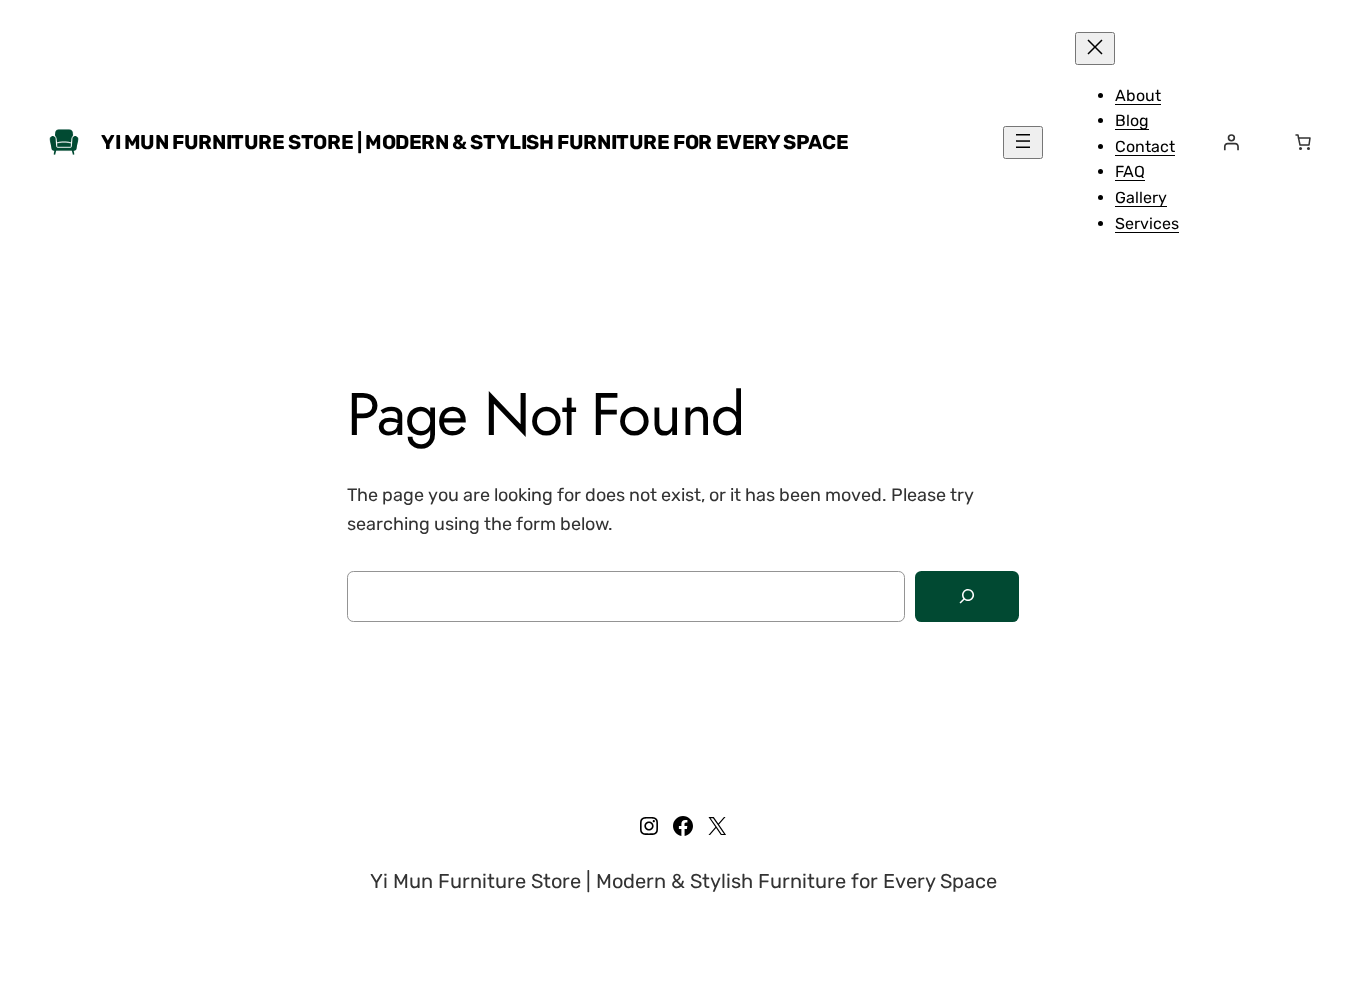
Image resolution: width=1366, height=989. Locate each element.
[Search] (967, 596)
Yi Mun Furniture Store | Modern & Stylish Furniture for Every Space (474, 142)
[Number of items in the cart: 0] (1303, 142)
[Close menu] (1095, 48)
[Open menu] (1023, 142)
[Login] (1231, 142)
